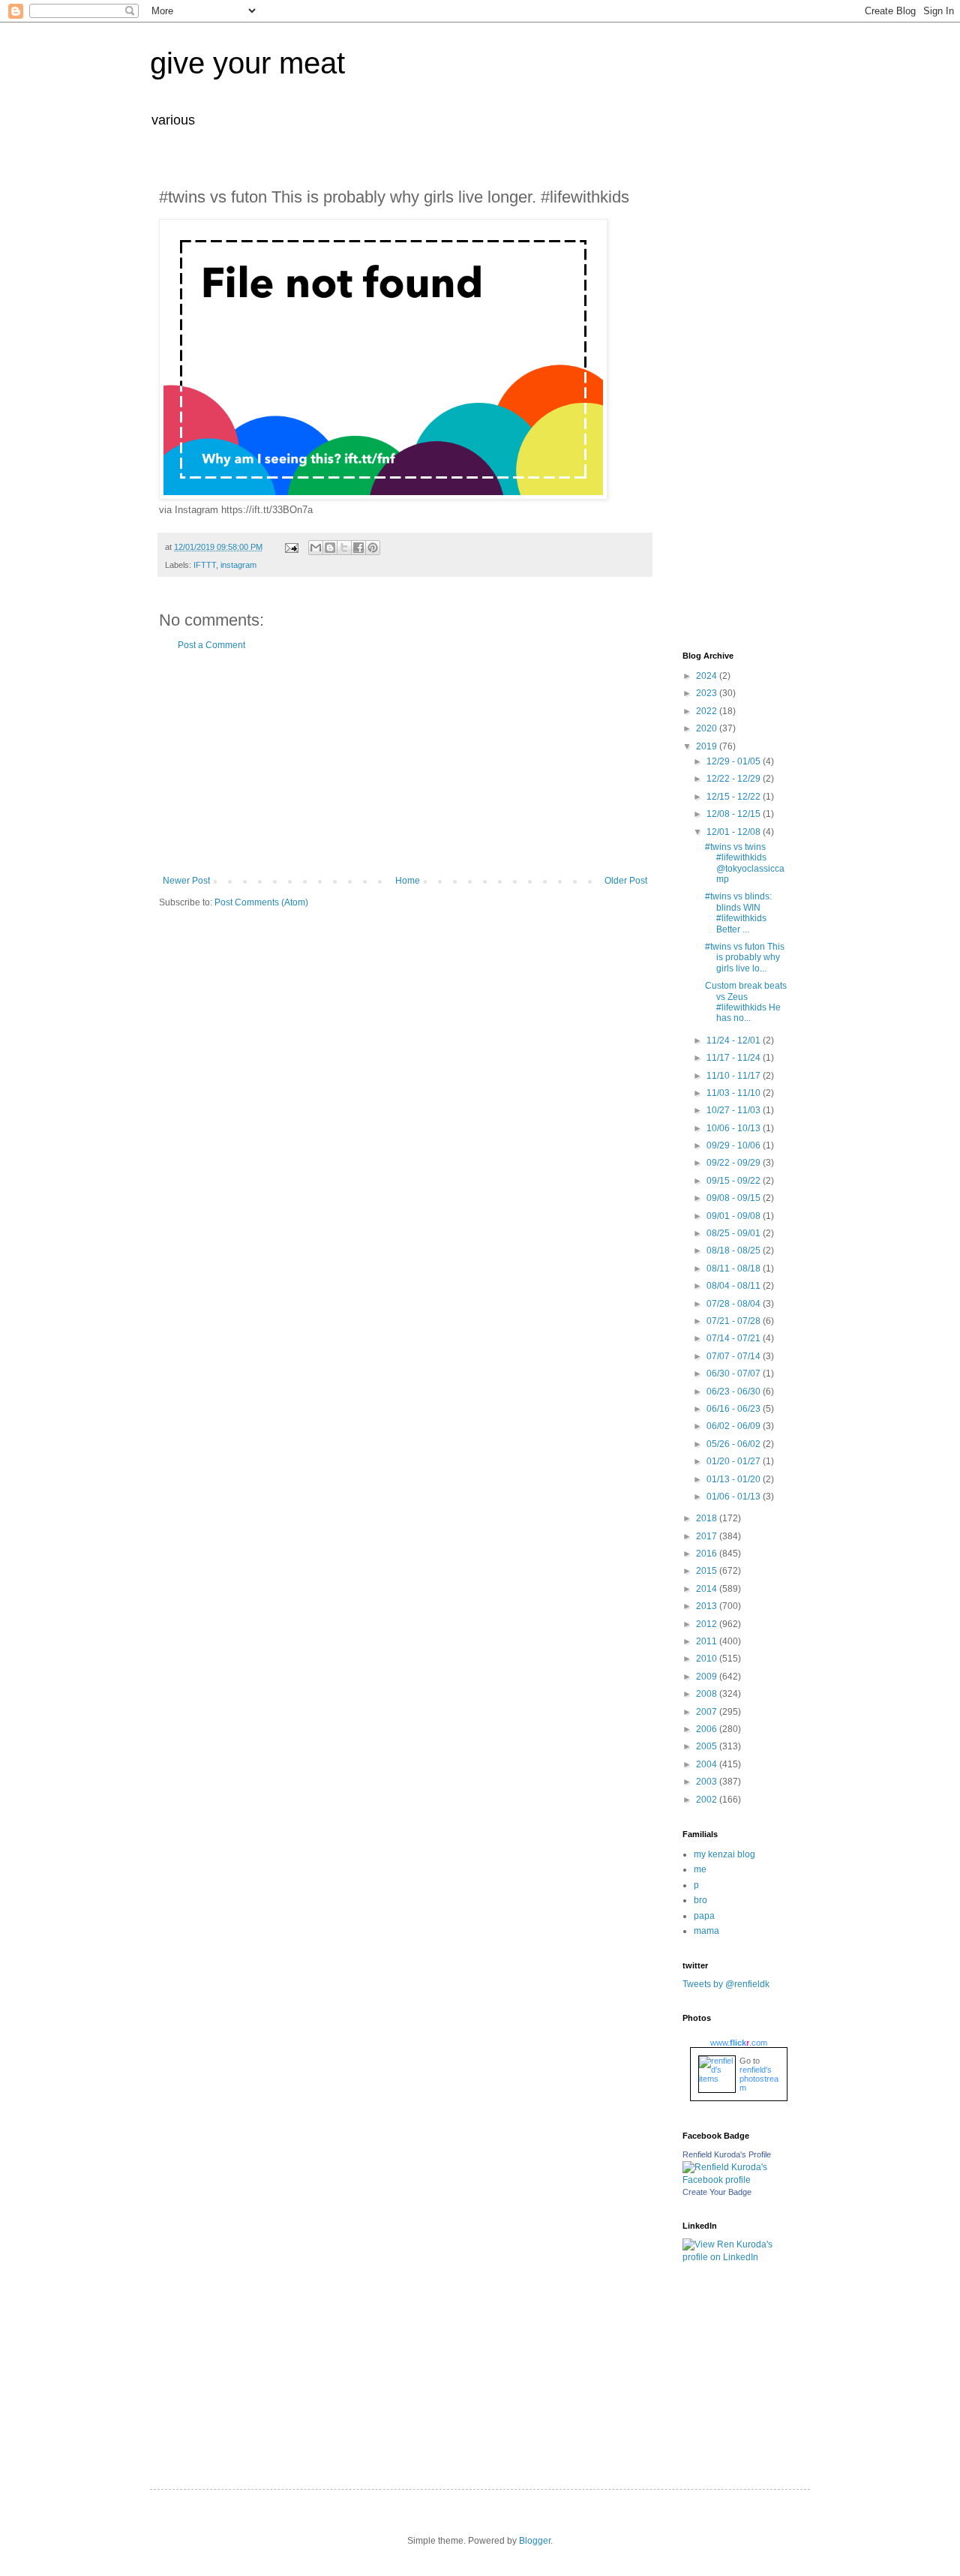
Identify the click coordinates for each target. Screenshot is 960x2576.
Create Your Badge (717, 2192)
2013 (708, 1606)
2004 (708, 1764)
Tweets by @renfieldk (726, 1984)
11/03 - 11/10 (735, 1093)
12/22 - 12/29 (735, 779)
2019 (708, 746)
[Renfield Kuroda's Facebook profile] (735, 2180)
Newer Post (186, 881)
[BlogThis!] (330, 548)
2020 (708, 728)
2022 (708, 711)
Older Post (626, 881)
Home (408, 881)
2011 (708, 1641)
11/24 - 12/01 (735, 1040)
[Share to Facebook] (358, 548)
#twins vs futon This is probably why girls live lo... (745, 958)
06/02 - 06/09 (735, 1426)
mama (706, 1931)
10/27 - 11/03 (735, 1110)
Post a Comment (211, 645)
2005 (708, 1746)
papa (704, 1916)
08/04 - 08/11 (735, 1286)
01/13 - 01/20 (735, 1479)
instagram (238, 565)
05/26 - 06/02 (735, 1444)
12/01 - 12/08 (735, 832)
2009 (708, 1677)
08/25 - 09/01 (735, 1233)
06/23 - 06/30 (735, 1392)
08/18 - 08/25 (735, 1250)
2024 (708, 676)
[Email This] (316, 548)
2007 (708, 1712)
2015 (708, 1571)
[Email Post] (291, 547)
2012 (708, 1624)
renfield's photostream (759, 2079)
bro (700, 1900)
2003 (708, 1782)
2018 (708, 1518)
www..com (739, 2043)
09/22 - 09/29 (735, 1163)
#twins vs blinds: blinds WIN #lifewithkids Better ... (738, 913)
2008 (708, 1694)
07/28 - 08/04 (735, 1304)
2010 (708, 1659)
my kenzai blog (724, 1854)
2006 (708, 1729)
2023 (708, 693)
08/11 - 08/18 (735, 1268)
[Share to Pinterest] (373, 548)
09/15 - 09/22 (735, 1181)
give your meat (247, 63)
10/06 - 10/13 (735, 1128)
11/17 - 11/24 (735, 1058)
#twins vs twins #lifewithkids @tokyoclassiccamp (745, 863)
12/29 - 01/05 (735, 761)
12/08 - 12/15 (735, 814)
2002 (708, 1800)
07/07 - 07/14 (735, 1356)
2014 (708, 1589)
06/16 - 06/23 (735, 1409)
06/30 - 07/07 (735, 1374)
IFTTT (205, 565)
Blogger (535, 2541)
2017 (708, 1536)
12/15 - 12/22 (735, 797)
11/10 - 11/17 (735, 1076)
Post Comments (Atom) (261, 902)
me (700, 1869)
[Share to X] (344, 548)
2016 (708, 1554)
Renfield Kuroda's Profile (727, 2154)
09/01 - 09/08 (735, 1216)
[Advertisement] (405, 763)
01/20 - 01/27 (735, 1461)
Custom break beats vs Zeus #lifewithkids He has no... (746, 1002)
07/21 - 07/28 (735, 1321)
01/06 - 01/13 (735, 1497)
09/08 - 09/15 (735, 1198)
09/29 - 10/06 (735, 1145)
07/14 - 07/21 (735, 1338)
